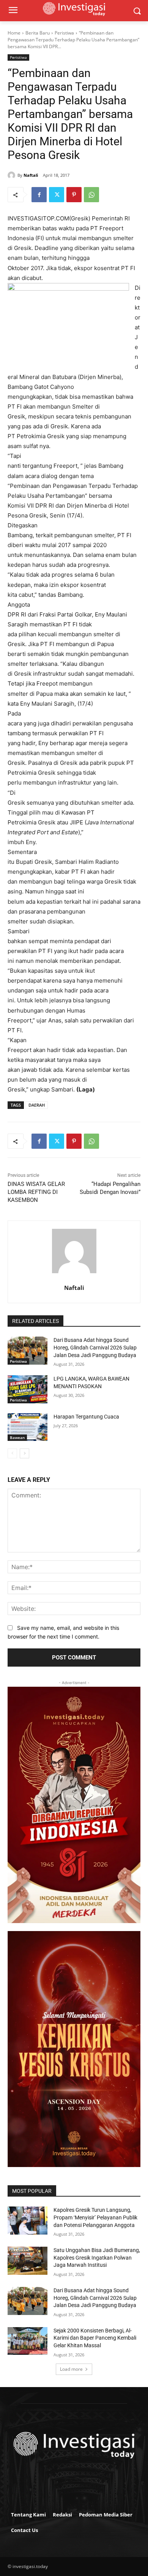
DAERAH (37, 1105)
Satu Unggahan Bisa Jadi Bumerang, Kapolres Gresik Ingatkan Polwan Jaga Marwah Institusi (97, 2258)
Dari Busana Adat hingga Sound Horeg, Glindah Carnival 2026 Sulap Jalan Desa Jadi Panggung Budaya (95, 1347)
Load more (71, 2369)
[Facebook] (39, 195)
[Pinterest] (74, 195)
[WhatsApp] (91, 195)
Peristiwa (64, 33)
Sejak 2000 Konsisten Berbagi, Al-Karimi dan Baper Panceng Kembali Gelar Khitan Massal (95, 2338)
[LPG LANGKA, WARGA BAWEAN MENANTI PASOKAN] (28, 1389)
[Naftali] (13, 175)
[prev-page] (12, 1453)
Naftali (31, 175)
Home (14, 33)
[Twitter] (57, 195)
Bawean (17, 1437)
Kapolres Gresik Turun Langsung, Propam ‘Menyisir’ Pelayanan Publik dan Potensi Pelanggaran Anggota (95, 2217)
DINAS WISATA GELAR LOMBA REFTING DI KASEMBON (36, 1192)
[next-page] (24, 1453)
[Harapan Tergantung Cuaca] (28, 1427)
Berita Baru (38, 33)
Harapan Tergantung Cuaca (86, 1417)
